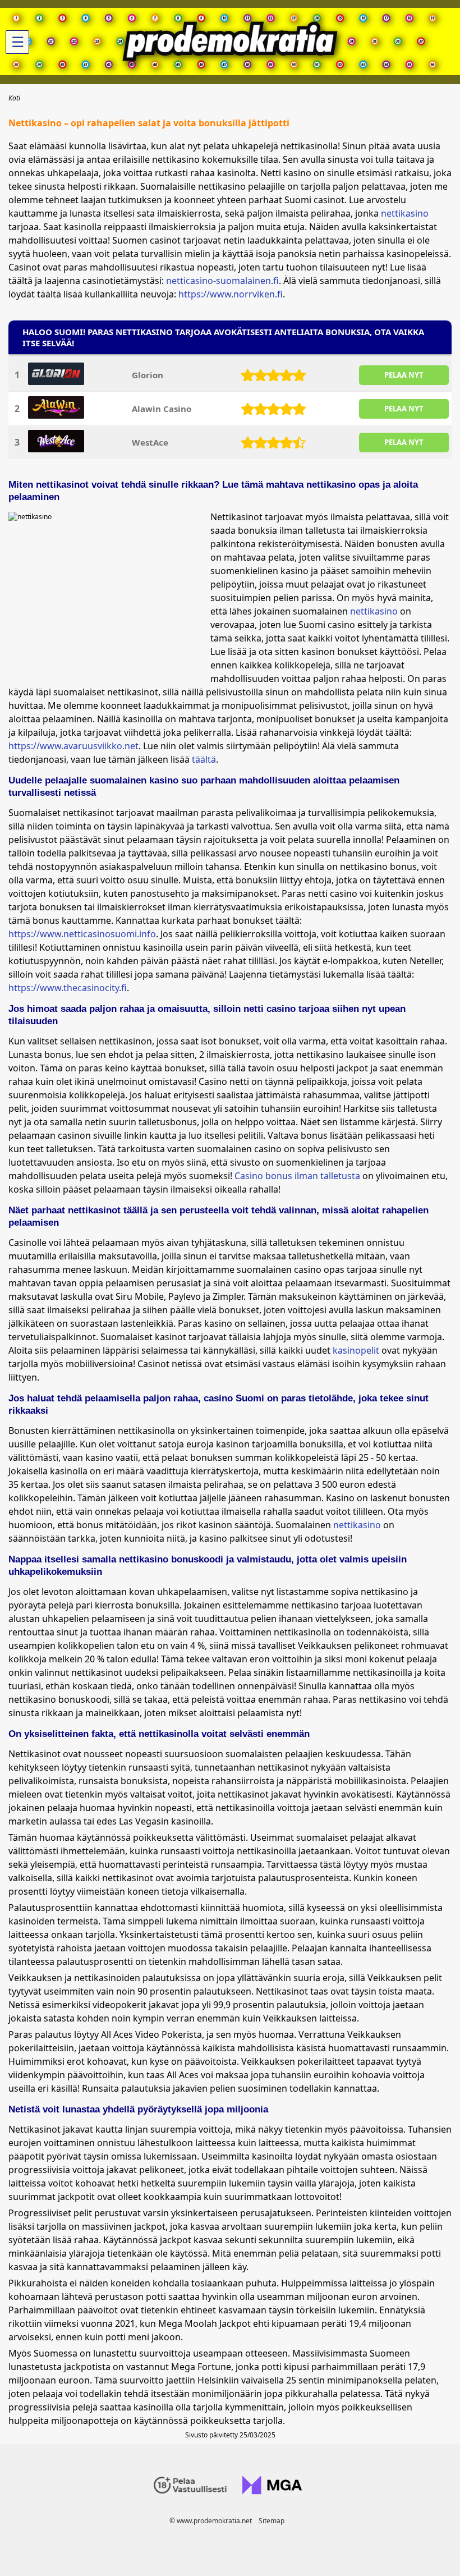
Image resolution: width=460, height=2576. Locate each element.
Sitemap (272, 2521)
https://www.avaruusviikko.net (73, 746)
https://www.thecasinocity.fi (68, 988)
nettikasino (405, 213)
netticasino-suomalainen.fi (222, 281)
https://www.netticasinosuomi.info (82, 934)
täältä (204, 759)
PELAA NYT (404, 375)
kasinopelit (356, 1350)
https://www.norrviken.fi (231, 294)
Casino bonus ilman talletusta (297, 1176)
